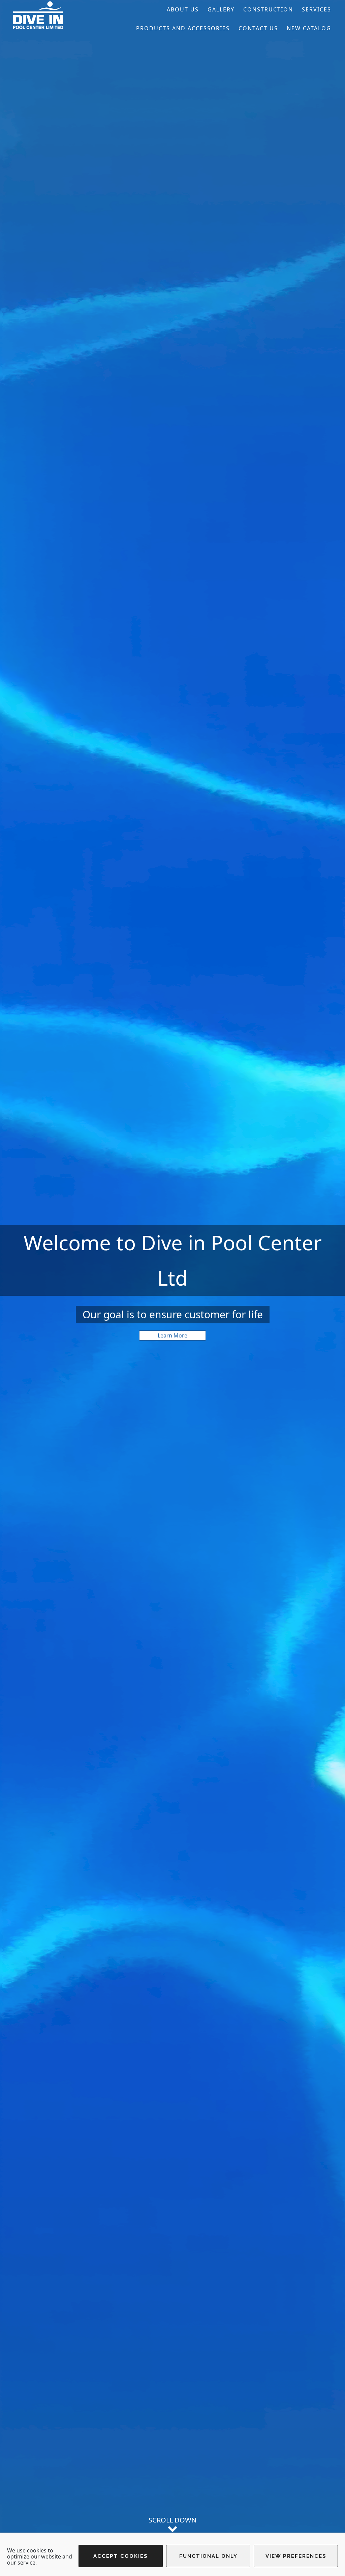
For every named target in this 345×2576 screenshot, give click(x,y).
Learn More (172, 1335)
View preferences (296, 2556)
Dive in (61, 15)
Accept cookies (121, 2556)
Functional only (208, 2556)
